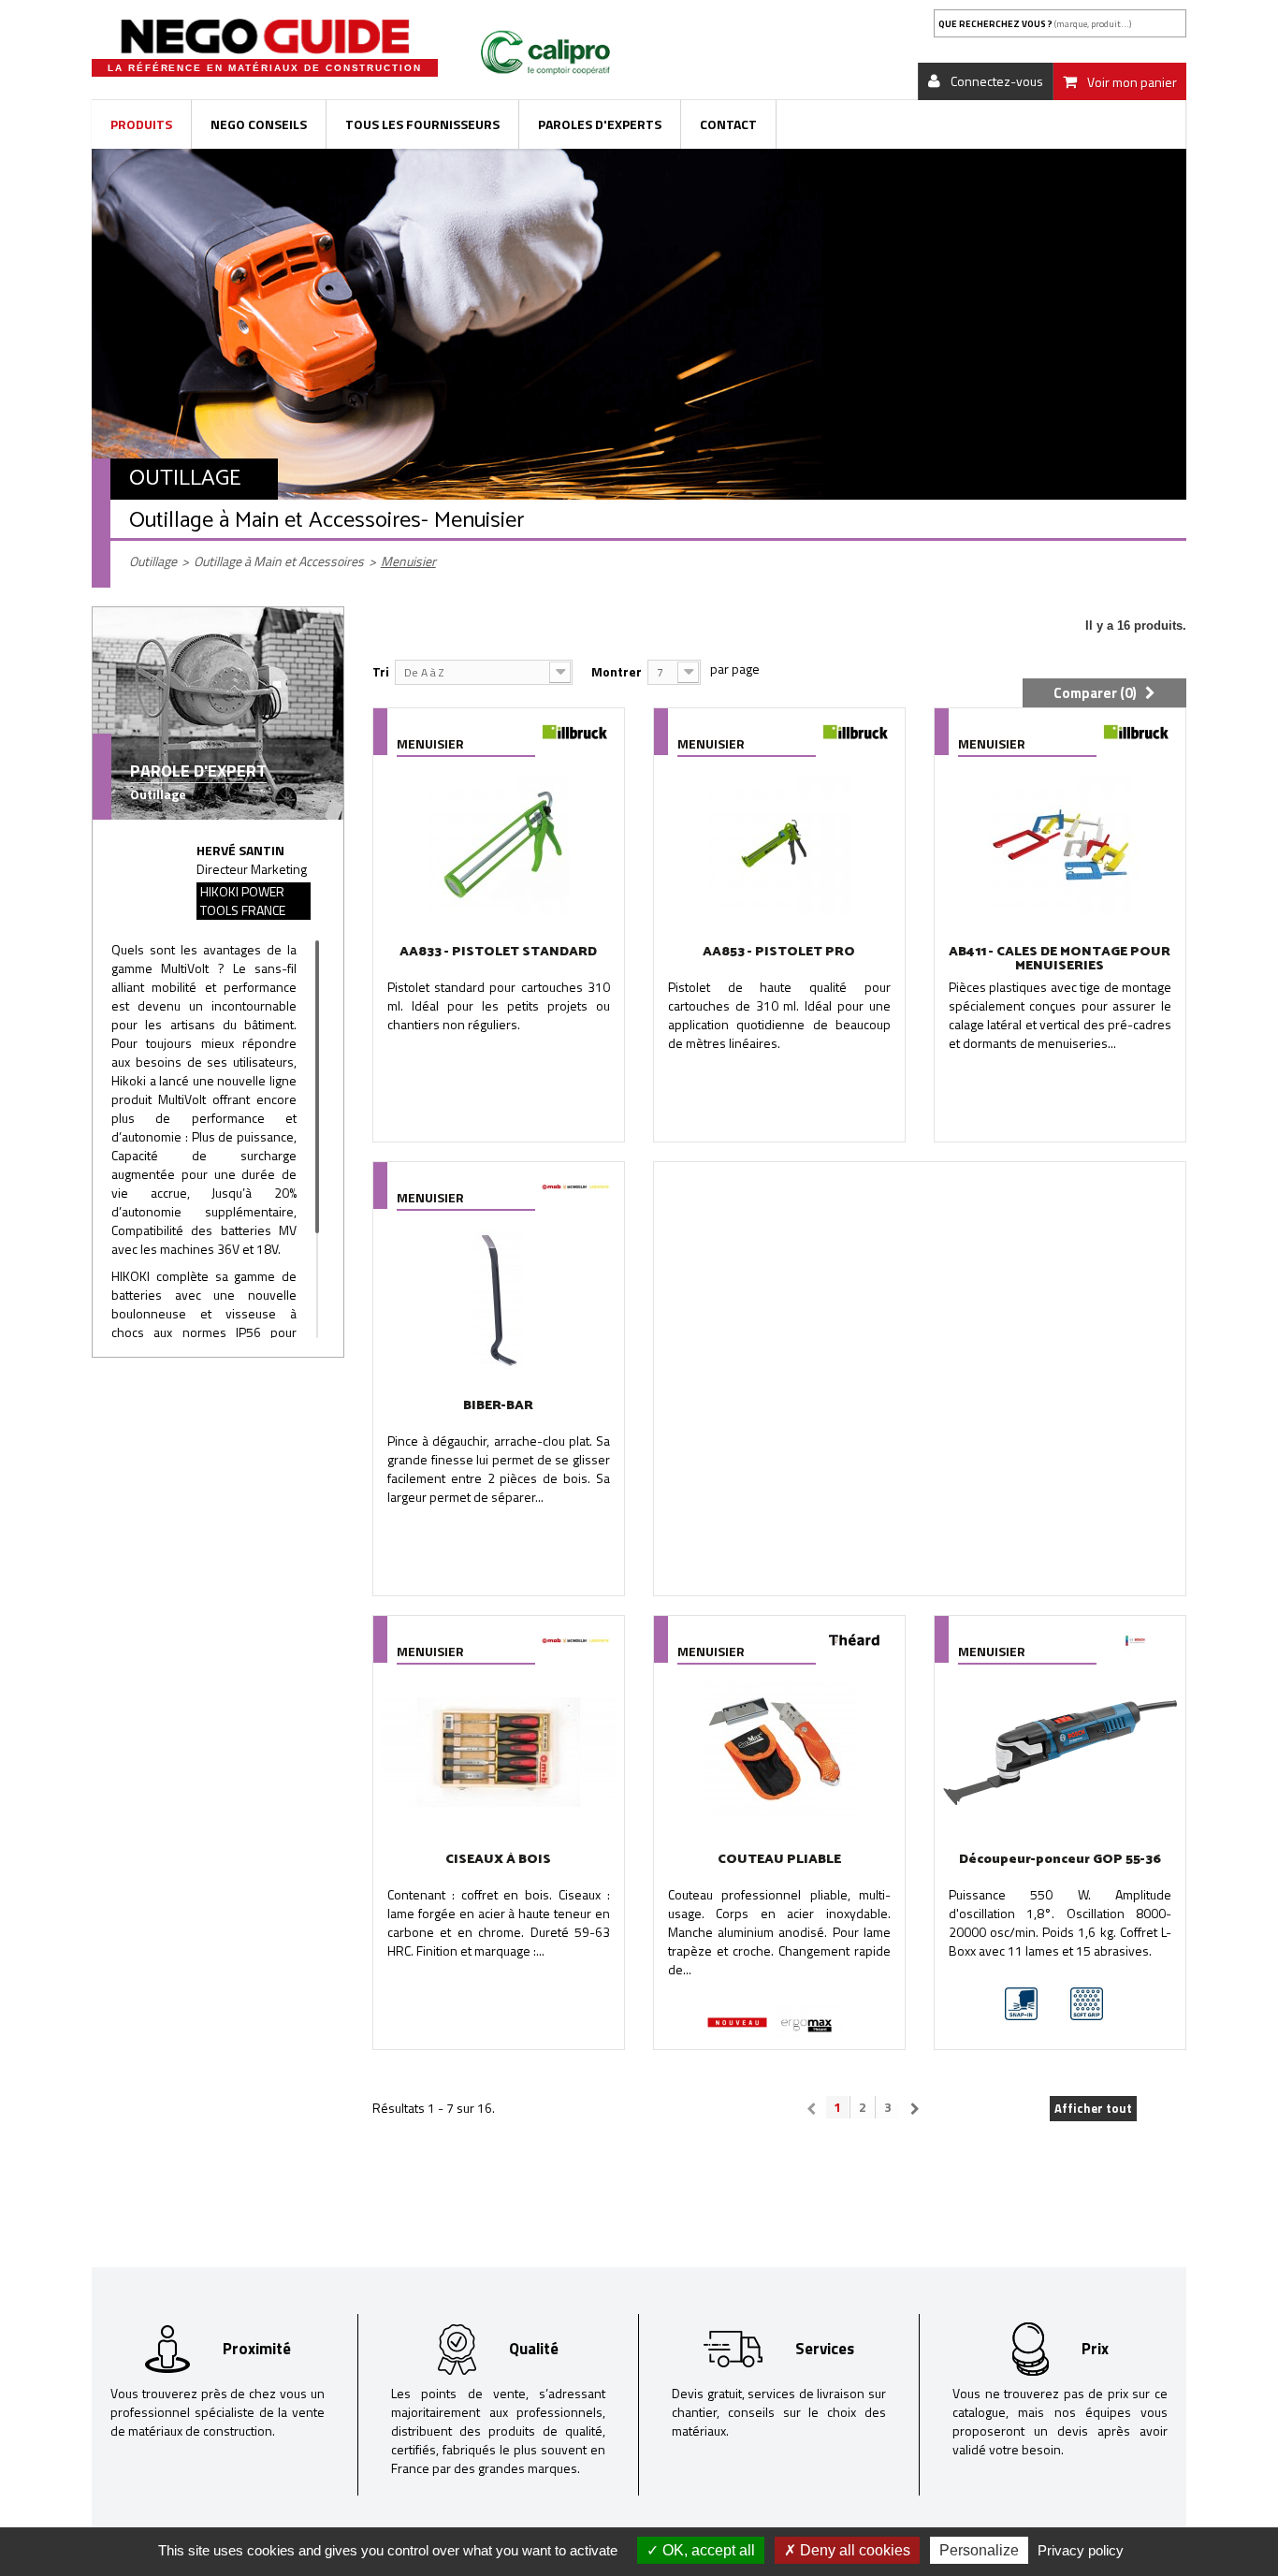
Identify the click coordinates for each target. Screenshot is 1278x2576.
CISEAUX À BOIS (498, 1860)
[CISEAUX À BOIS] (499, 1753)
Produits (141, 124)
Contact (728, 124)
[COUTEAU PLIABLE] (779, 1753)
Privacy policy (1081, 2550)
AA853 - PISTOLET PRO (779, 952)
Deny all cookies (853, 2550)
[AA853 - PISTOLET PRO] (779, 845)
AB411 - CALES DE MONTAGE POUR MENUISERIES (1060, 959)
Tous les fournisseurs (422, 124)
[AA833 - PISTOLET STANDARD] (499, 845)
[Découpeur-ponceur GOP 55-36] (1060, 1753)
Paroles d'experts (600, 124)
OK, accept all (707, 2550)
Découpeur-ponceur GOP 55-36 (1060, 1860)
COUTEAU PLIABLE (779, 1860)
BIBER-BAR (498, 1406)
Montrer (617, 671)
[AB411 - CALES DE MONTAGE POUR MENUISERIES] (1060, 845)
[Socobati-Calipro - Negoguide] (265, 36)
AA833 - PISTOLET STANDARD (498, 952)
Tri (381, 671)
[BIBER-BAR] (499, 1299)
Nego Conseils (259, 124)
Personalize (979, 2550)
